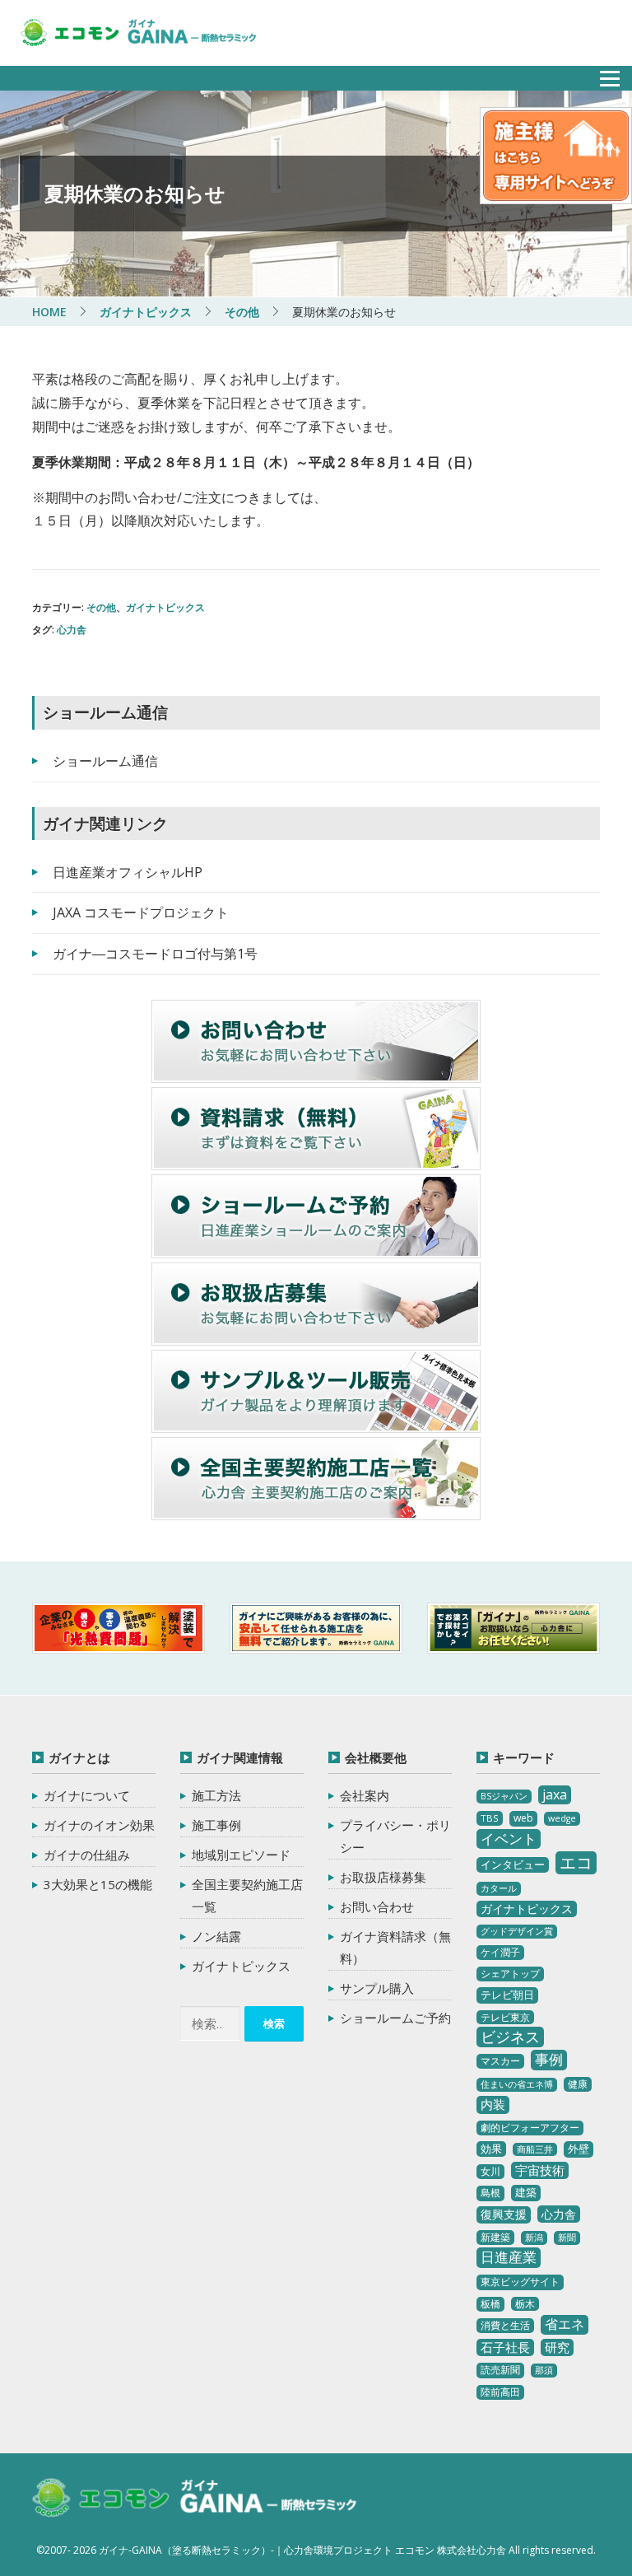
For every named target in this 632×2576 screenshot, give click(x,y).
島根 (490, 2193)
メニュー (601, 74)
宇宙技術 (540, 2170)
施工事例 (216, 1825)
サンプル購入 (377, 1988)
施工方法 (216, 1795)
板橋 (490, 2304)
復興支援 (504, 2214)
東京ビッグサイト (520, 2282)
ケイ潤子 (500, 1952)
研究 (557, 2347)
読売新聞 (500, 2370)
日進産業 (509, 2257)
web (523, 1818)
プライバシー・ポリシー (395, 1836)
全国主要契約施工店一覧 (247, 1895)
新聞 (567, 2238)
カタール (499, 1888)
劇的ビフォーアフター (530, 2128)
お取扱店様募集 (383, 1877)
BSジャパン (504, 1796)
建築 (526, 2192)
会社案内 (365, 1795)
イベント (509, 1839)
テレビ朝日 (507, 1995)
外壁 (579, 2149)
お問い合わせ (377, 1906)
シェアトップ (510, 1974)
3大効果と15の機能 (98, 1884)
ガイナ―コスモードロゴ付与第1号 (155, 954)
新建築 (495, 2237)
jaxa (555, 1794)
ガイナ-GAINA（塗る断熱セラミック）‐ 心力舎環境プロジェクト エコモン (195, 2499)
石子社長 (505, 2347)
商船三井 (535, 2149)
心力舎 (72, 630)
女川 (490, 2171)
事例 (549, 2059)
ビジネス (510, 2037)
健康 (578, 2084)
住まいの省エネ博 (517, 2084)
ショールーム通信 (105, 761)
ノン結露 (216, 1936)
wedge (562, 1818)
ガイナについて (87, 1795)
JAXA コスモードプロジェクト (141, 912)
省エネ (565, 2324)
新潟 (534, 2238)
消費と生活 (505, 2325)
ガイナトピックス (165, 607)
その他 (101, 607)
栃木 (525, 2304)
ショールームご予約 (395, 2018)
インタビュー (513, 1864)
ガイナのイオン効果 (99, 1825)
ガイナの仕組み (87, 1855)
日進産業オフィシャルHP (128, 872)
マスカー (500, 2061)
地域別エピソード (241, 1855)
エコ (576, 1862)
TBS (490, 1818)
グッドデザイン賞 (517, 1931)
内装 (493, 2104)
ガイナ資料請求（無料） (395, 1947)
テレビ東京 (505, 2017)
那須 (544, 2370)
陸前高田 (500, 2392)
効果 (491, 2149)
